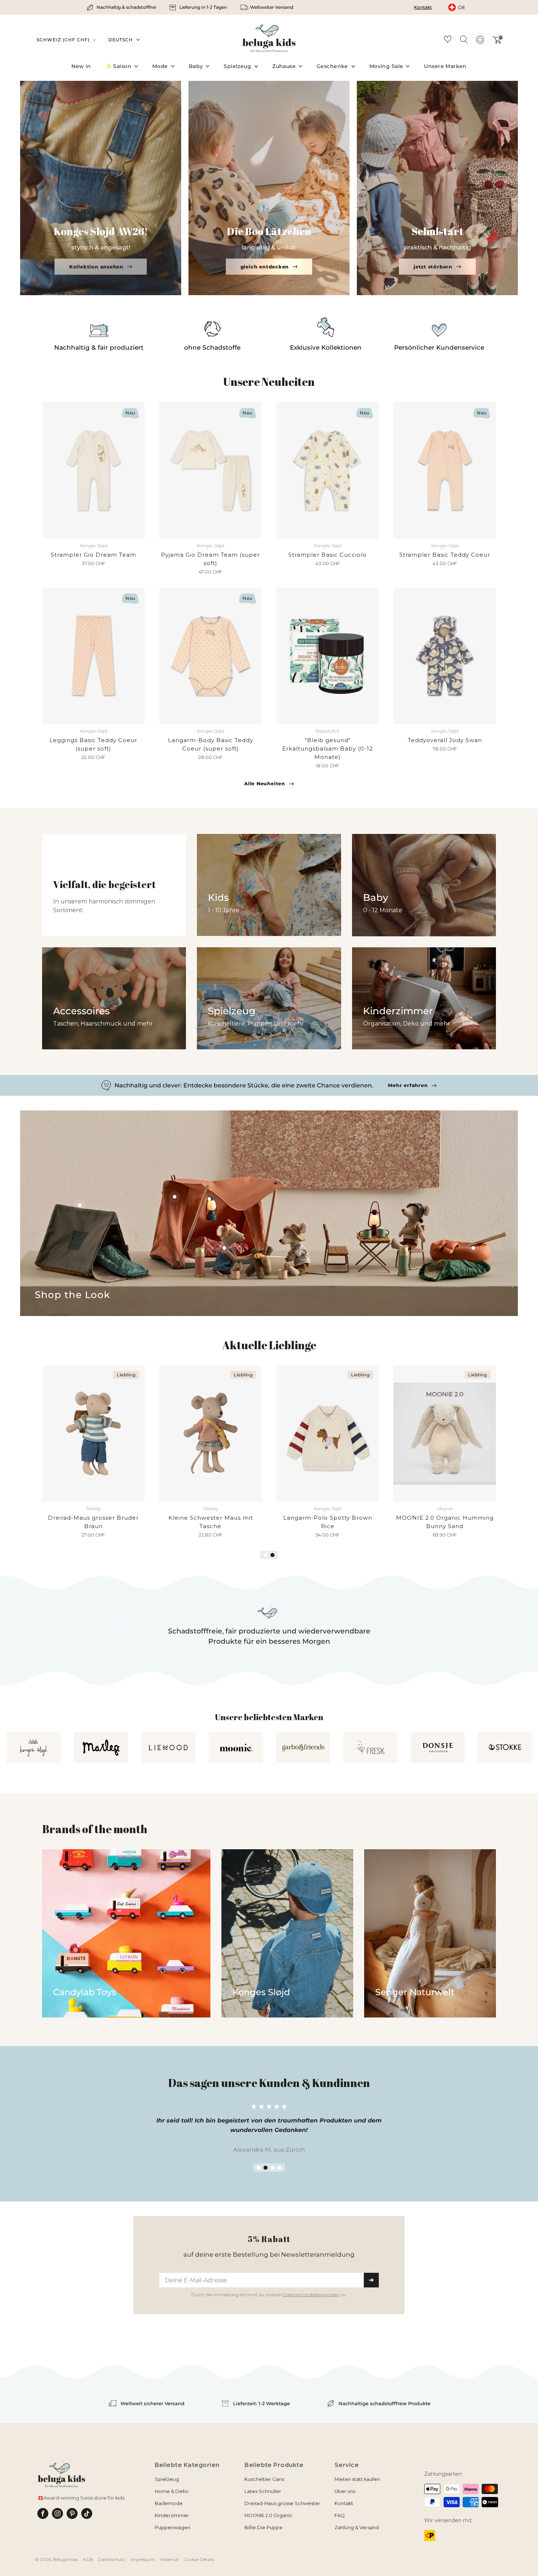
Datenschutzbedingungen (311, 1360)
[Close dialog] (363, 1201)
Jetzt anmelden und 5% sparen (269, 1346)
